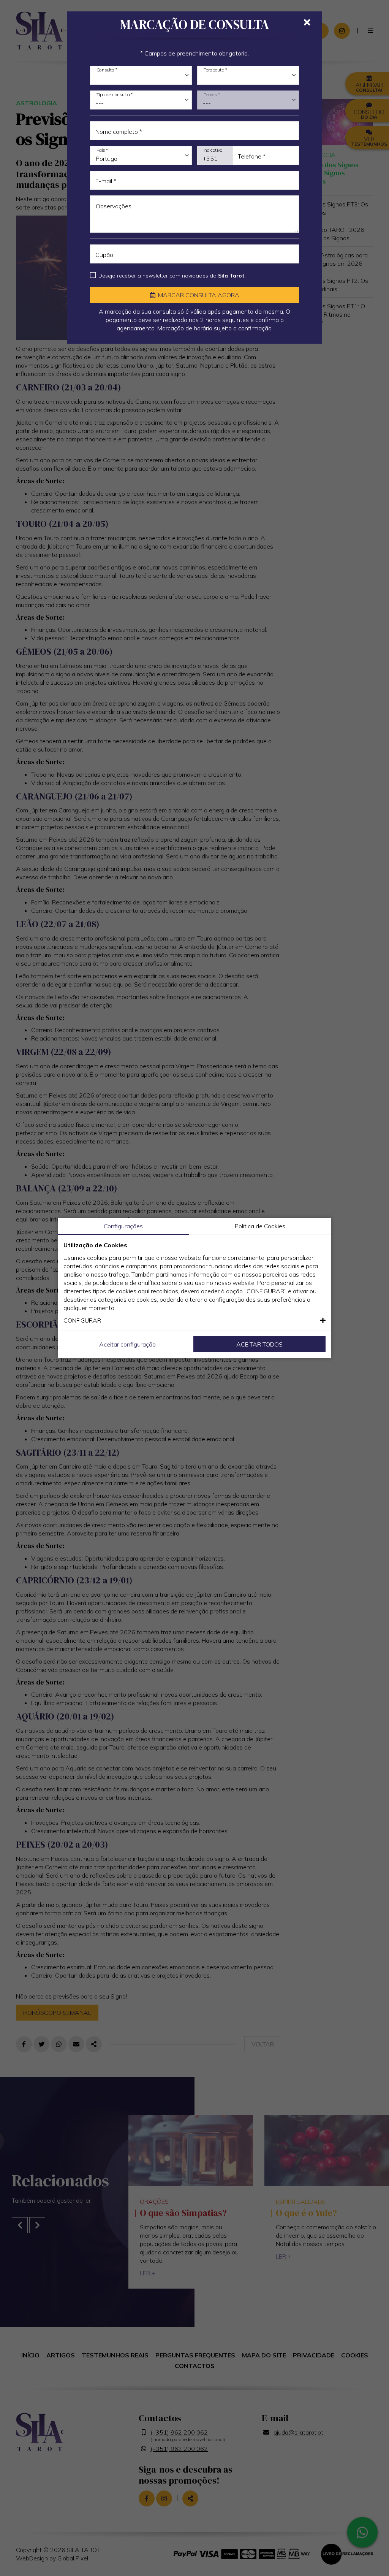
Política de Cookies (260, 1226)
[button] (194, 1320)
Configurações (123, 1226)
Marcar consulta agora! (198, 295)
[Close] (307, 22)
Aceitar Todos (259, 1344)
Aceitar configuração (127, 1344)
